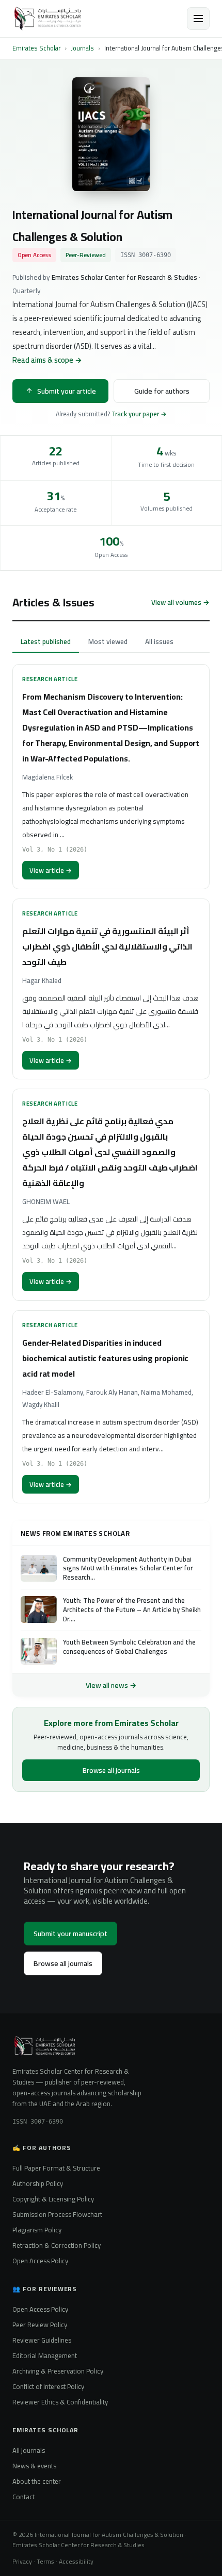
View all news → (111, 1685)
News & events (34, 2466)
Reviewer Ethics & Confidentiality (60, 2402)
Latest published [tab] (46, 641)
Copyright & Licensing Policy (53, 2199)
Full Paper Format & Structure (56, 2168)
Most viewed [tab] (108, 641)
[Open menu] (198, 19)
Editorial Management (45, 2355)
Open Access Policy (40, 2261)
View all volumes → (180, 602)
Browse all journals (111, 1770)
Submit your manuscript (70, 1934)
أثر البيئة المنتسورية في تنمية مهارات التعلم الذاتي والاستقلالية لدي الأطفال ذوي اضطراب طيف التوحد (107, 946)
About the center (37, 2481)
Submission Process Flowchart (57, 2214)
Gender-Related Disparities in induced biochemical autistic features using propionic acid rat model (105, 1358)
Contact (23, 2497)
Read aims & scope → (47, 360)
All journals (29, 2450)
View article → (51, 870)
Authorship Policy (38, 2183)
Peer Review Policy (40, 2325)
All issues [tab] (159, 641)
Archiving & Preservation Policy (58, 2371)
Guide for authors (162, 391)
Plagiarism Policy (37, 2230)
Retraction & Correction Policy (57, 2245)
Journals (82, 48)
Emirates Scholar (36, 48)
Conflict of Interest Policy (48, 2386)
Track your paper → (139, 414)
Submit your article (67, 391)
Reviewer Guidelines (42, 2340)
